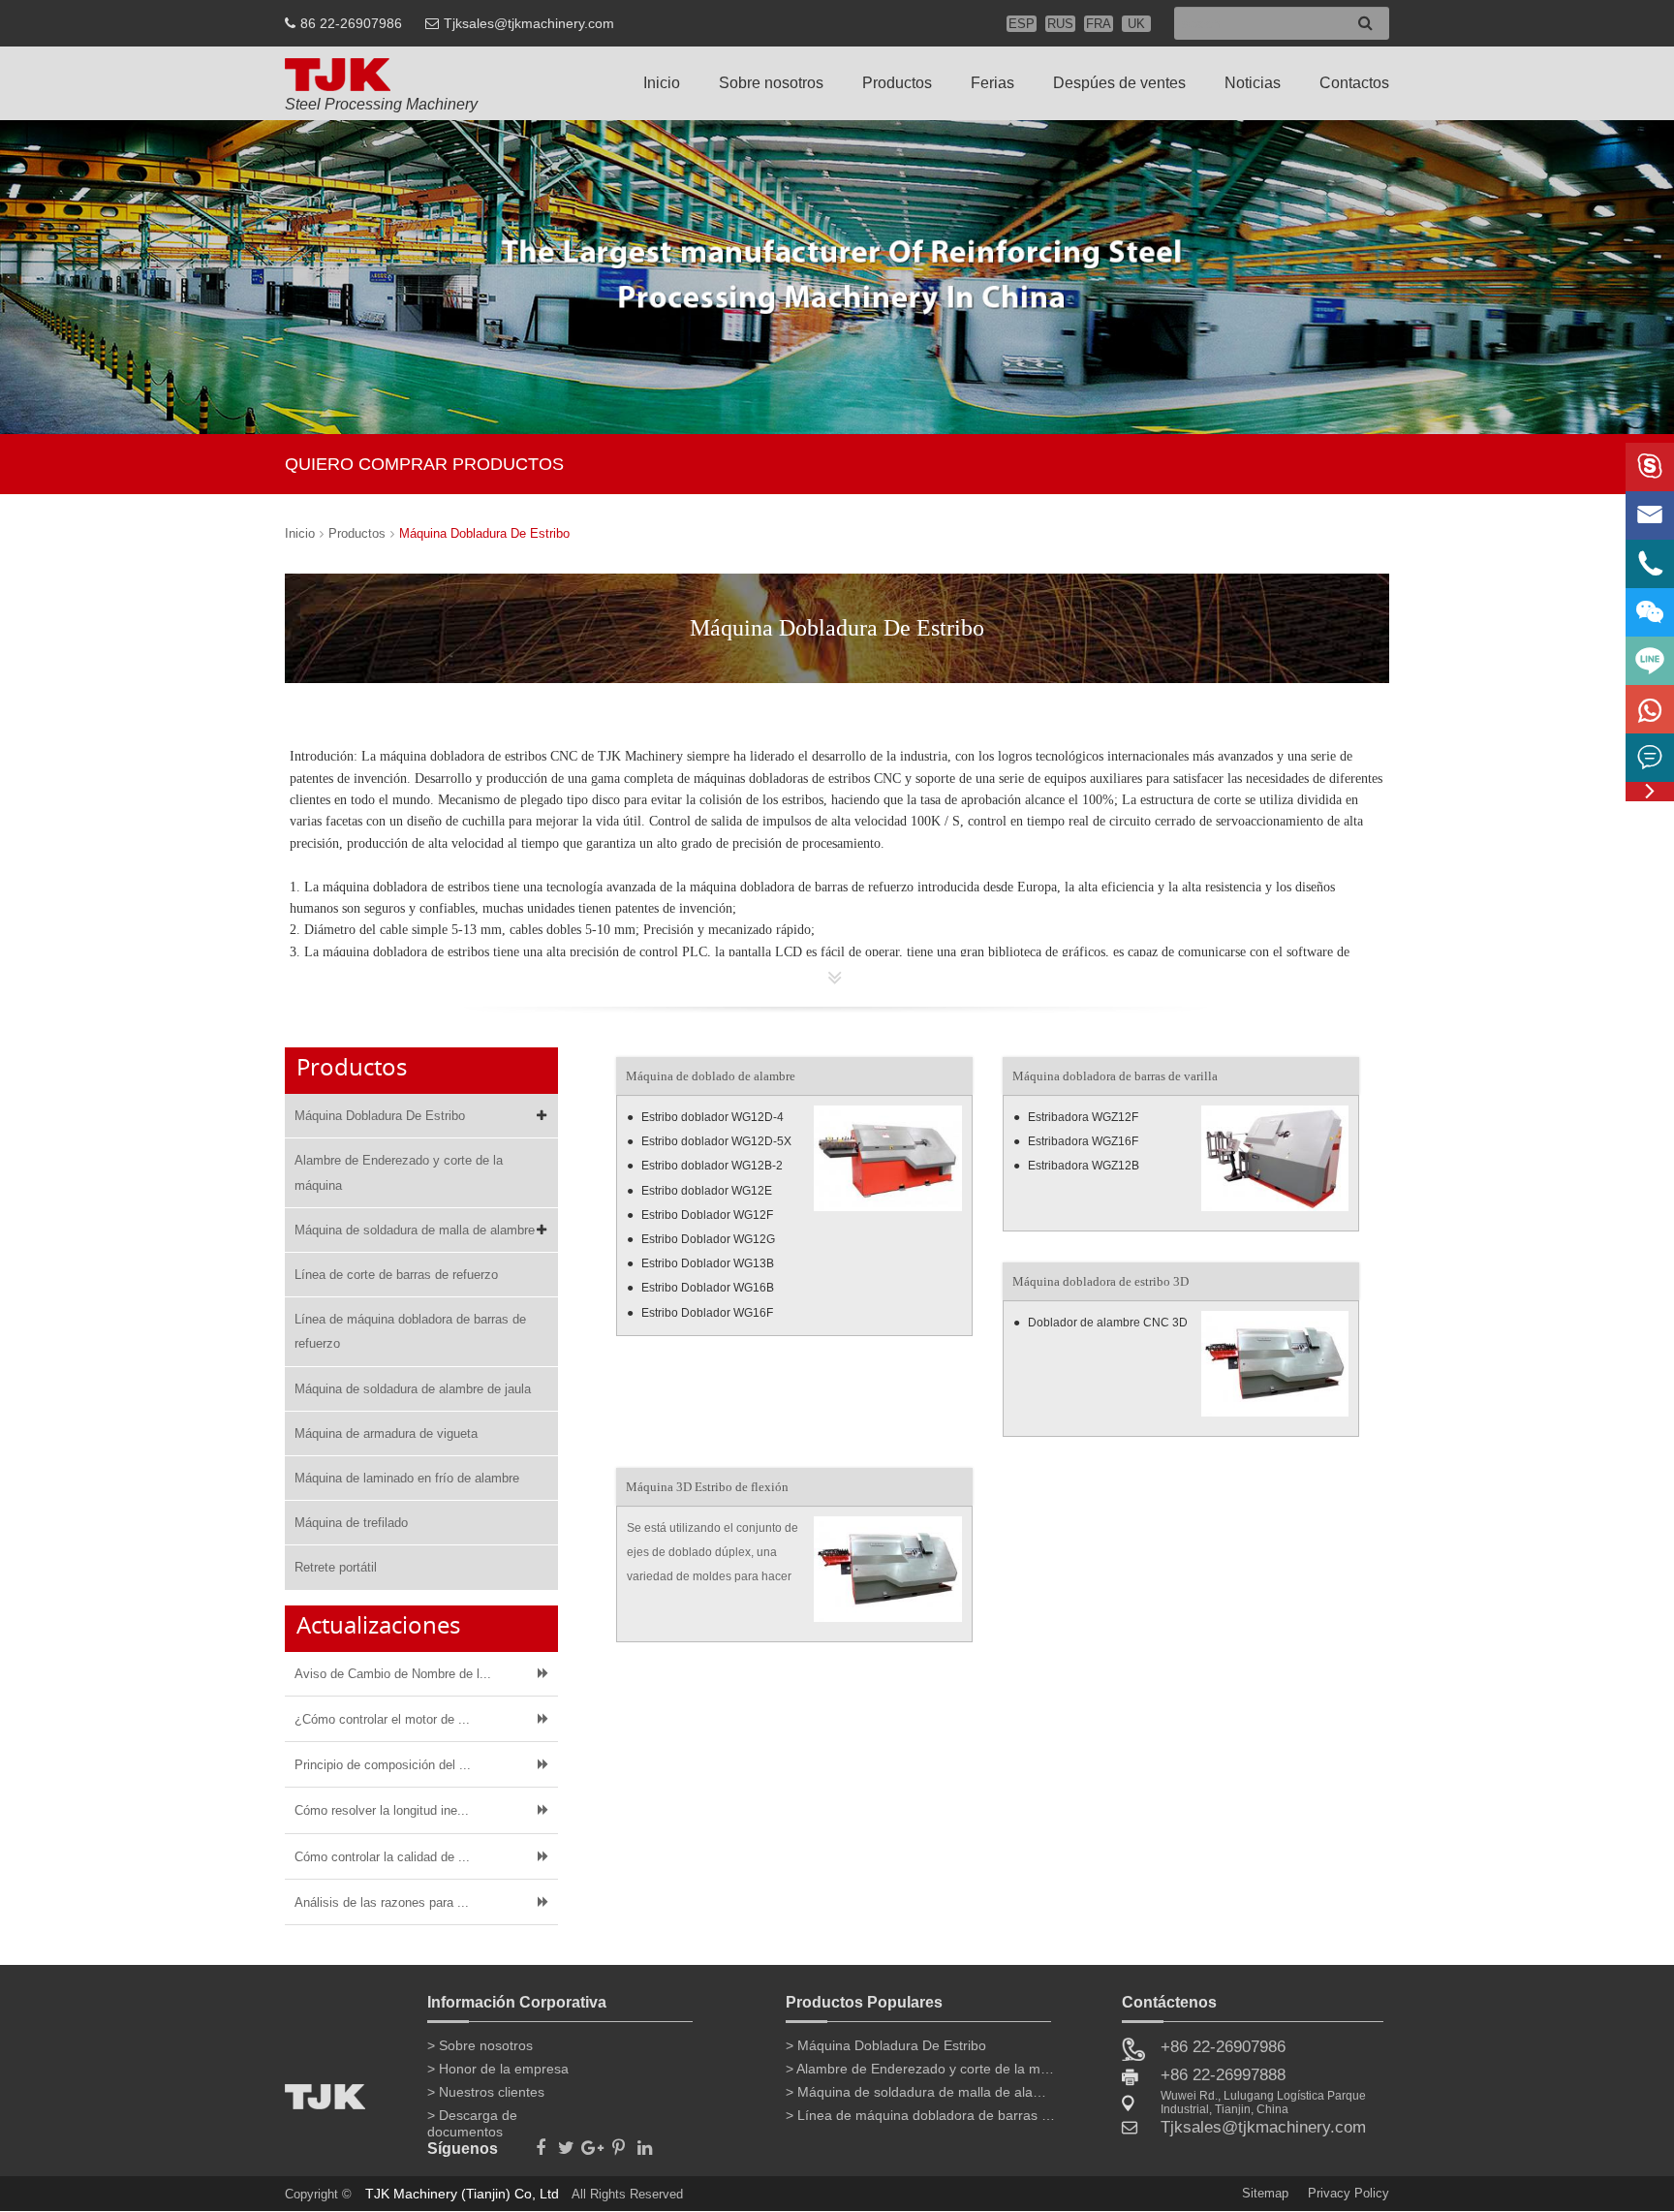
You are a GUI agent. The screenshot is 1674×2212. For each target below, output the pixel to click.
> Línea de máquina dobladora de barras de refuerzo (921, 2115)
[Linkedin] (645, 2142)
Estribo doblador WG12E (707, 1191)
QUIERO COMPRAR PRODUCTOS (424, 464)
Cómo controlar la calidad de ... (382, 1857)
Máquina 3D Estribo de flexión (707, 1487)
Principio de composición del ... (383, 1765)
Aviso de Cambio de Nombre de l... (393, 1674)
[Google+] (592, 2142)
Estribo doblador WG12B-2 (712, 1166)
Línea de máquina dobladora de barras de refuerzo (410, 1331)
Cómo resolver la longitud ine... (382, 1810)
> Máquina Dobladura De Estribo (886, 2045)
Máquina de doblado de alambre (711, 1076)
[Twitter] (566, 2142)
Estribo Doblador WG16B (708, 1288)
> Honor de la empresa (498, 2069)
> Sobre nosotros (480, 2045)
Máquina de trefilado (351, 1523)
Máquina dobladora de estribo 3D (1100, 1281)
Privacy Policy (1348, 2193)
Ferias (992, 83)
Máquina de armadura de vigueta (386, 1433)
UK (1136, 24)
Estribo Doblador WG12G (708, 1239)
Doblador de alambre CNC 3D (1108, 1323)
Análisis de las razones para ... (382, 1902)
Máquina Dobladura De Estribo (484, 533)
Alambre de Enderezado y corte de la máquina (399, 1172)
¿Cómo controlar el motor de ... (382, 1719)
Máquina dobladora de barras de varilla (1115, 1076)
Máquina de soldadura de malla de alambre (415, 1230)
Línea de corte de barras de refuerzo (396, 1275)
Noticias (1253, 83)
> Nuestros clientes (486, 2092)
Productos (897, 83)
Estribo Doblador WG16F (707, 1313)
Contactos (1354, 83)
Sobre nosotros (771, 83)
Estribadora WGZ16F (1083, 1141)
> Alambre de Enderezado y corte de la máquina (921, 2069)
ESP (1022, 24)
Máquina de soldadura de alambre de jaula (413, 1389)
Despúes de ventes (1119, 83)
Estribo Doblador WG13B (708, 1263)
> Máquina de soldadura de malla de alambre (921, 2092)
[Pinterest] (619, 2142)
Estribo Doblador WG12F (707, 1215)
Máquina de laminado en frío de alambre (407, 1478)
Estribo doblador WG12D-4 (713, 1117)
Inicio (662, 83)
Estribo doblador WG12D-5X (716, 1141)
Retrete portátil (336, 1567)
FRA (1099, 24)
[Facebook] (540, 2142)
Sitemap (1265, 2193)
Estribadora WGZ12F (1083, 1117)
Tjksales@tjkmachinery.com (529, 23)
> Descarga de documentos (472, 2119)
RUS (1060, 24)
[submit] (1365, 24)
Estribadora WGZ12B (1084, 1166)
